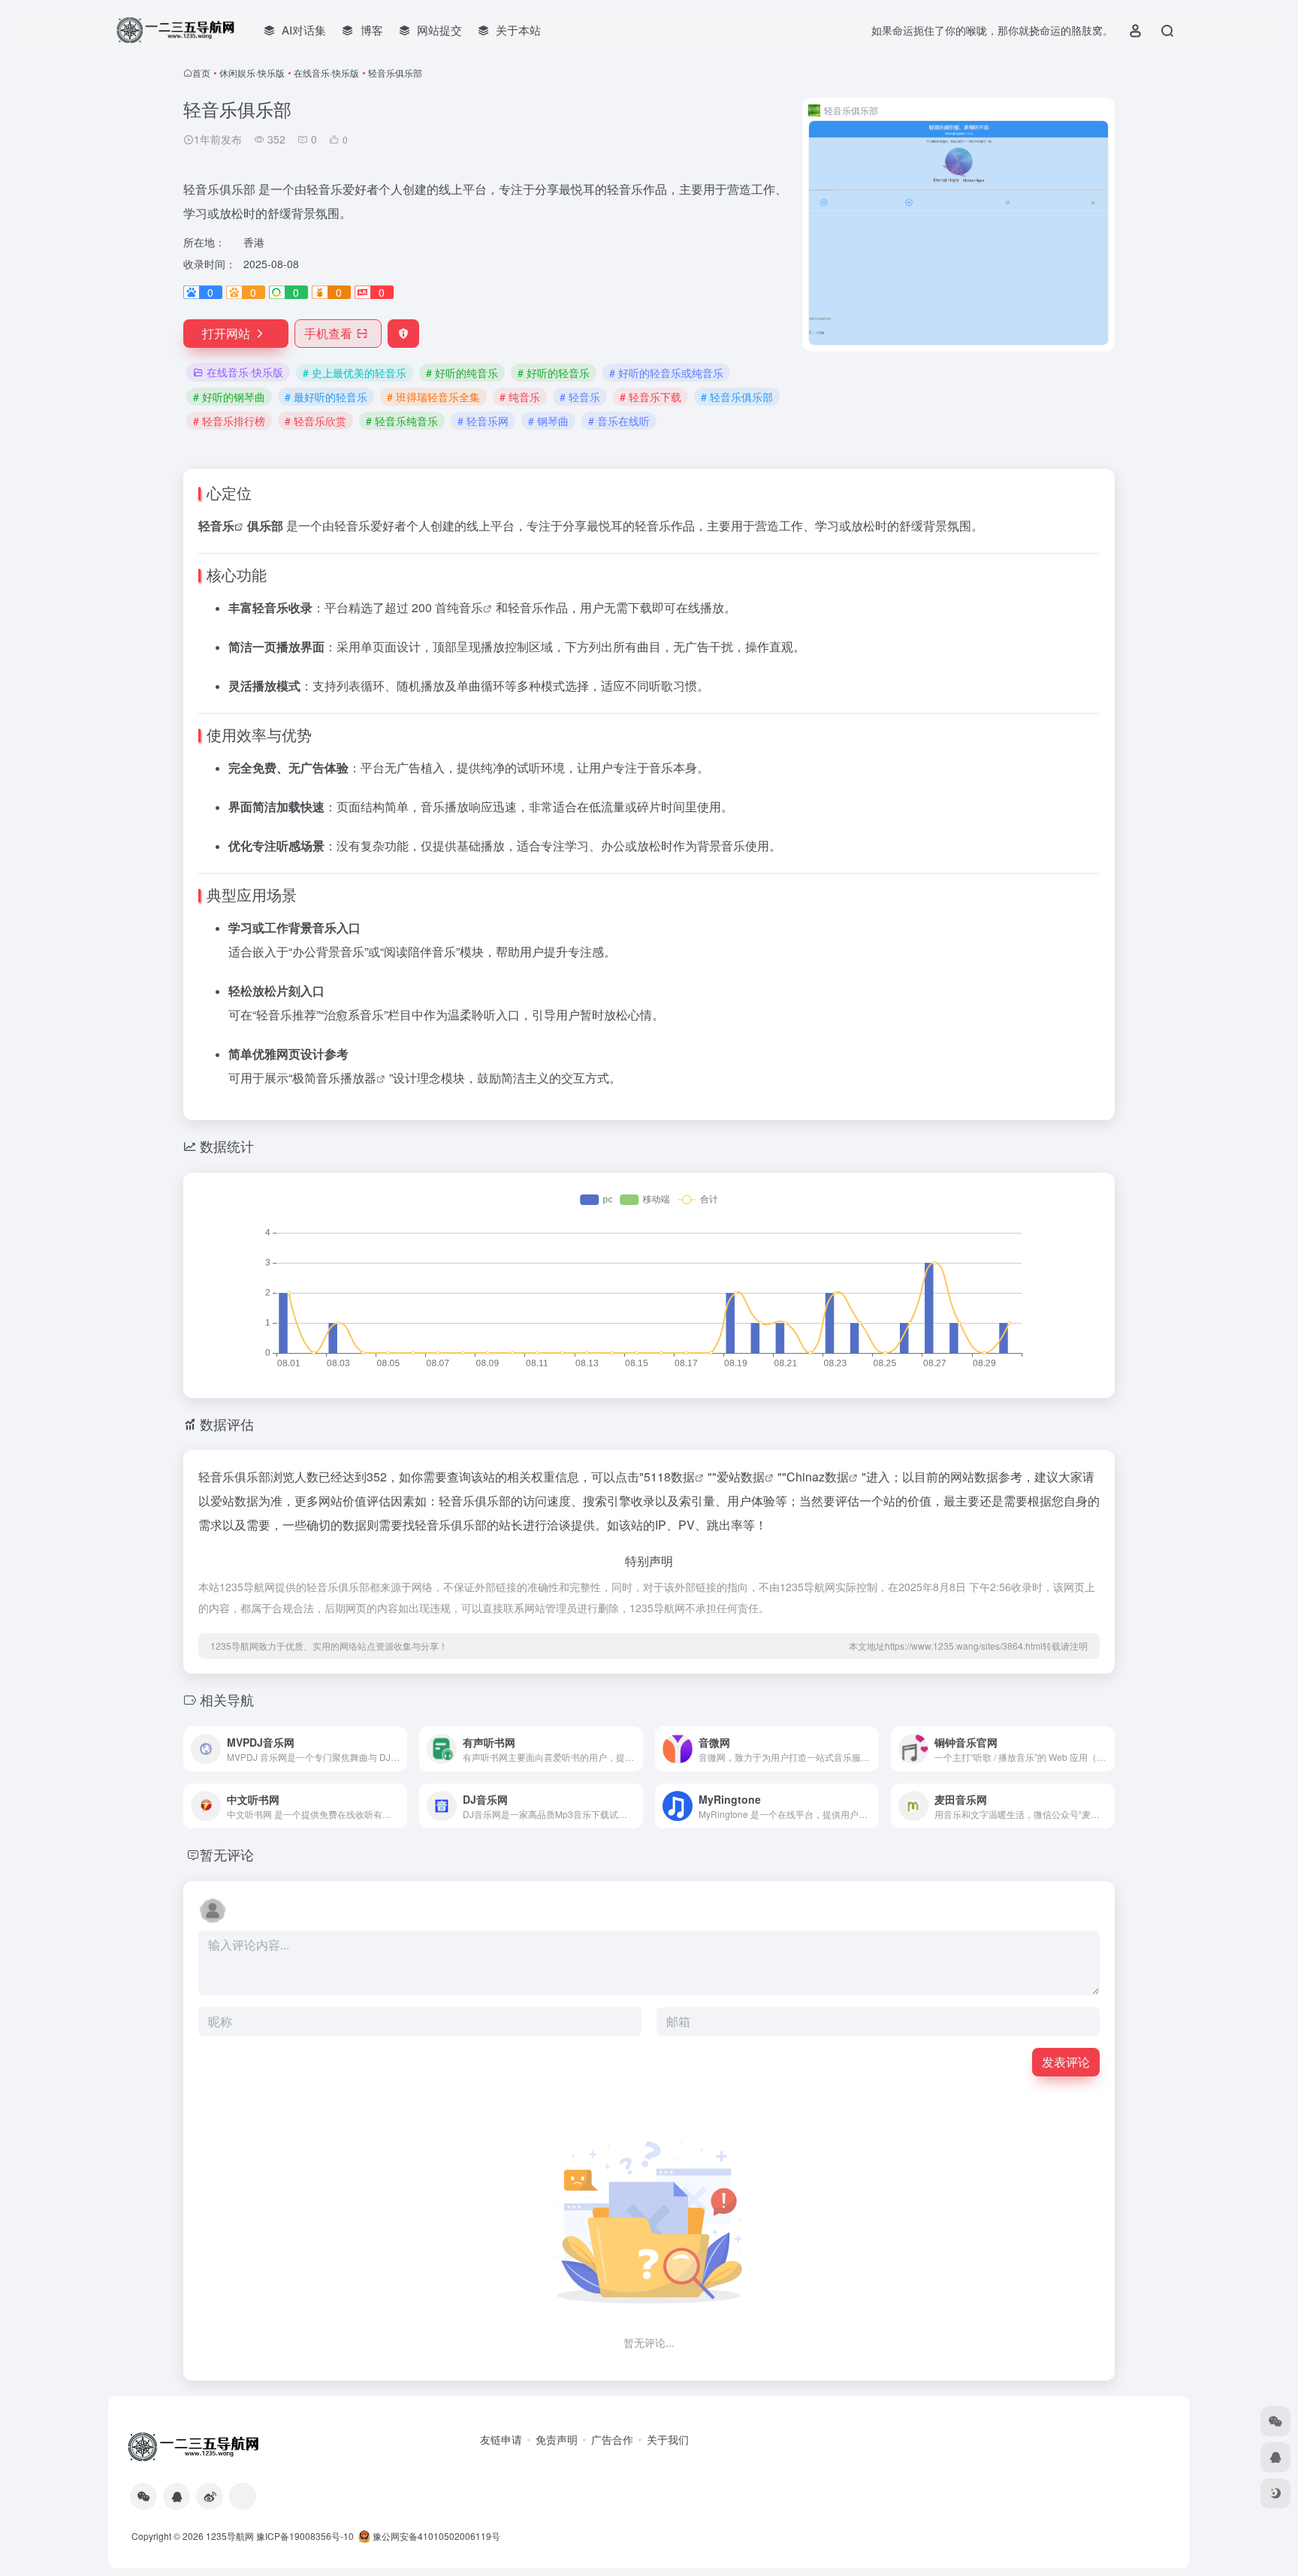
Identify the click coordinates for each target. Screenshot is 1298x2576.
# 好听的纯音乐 (462, 373)
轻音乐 (216, 525)
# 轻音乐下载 (651, 397)
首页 (201, 72)
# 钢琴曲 (548, 421)
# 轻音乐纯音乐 (402, 421)
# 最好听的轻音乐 (326, 397)
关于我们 (668, 2439)
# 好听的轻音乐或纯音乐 (666, 373)
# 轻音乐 (580, 397)
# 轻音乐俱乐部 (737, 397)
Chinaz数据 (818, 1477)
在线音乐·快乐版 (326, 72)
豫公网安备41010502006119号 (435, 2536)
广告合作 (612, 2439)
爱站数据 (741, 1477)
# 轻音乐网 (483, 421)
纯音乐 (465, 607)
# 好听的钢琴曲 (229, 397)
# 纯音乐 (520, 397)
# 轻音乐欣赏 (315, 421)
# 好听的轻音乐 (554, 373)
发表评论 (1066, 2062)
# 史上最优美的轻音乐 (355, 373)
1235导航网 (230, 2536)
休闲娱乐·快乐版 (252, 72)
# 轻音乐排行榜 (229, 421)
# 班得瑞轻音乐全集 (433, 397)
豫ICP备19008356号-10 (305, 2536)
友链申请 (501, 2439)
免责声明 (557, 2439)
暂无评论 (227, 1854)
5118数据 (669, 1477)
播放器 (358, 1078)
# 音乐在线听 (619, 421)
